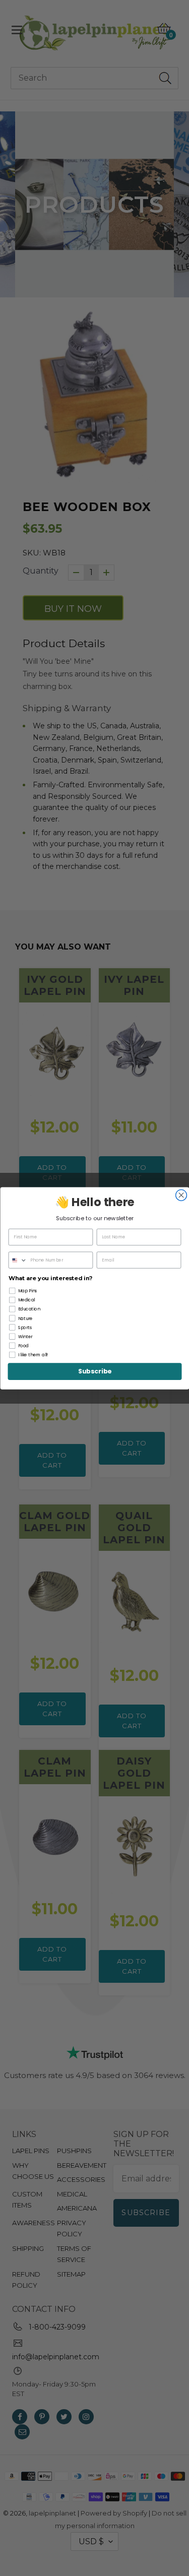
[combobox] (18, 1260)
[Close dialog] (181, 1195)
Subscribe (95, 1371)
